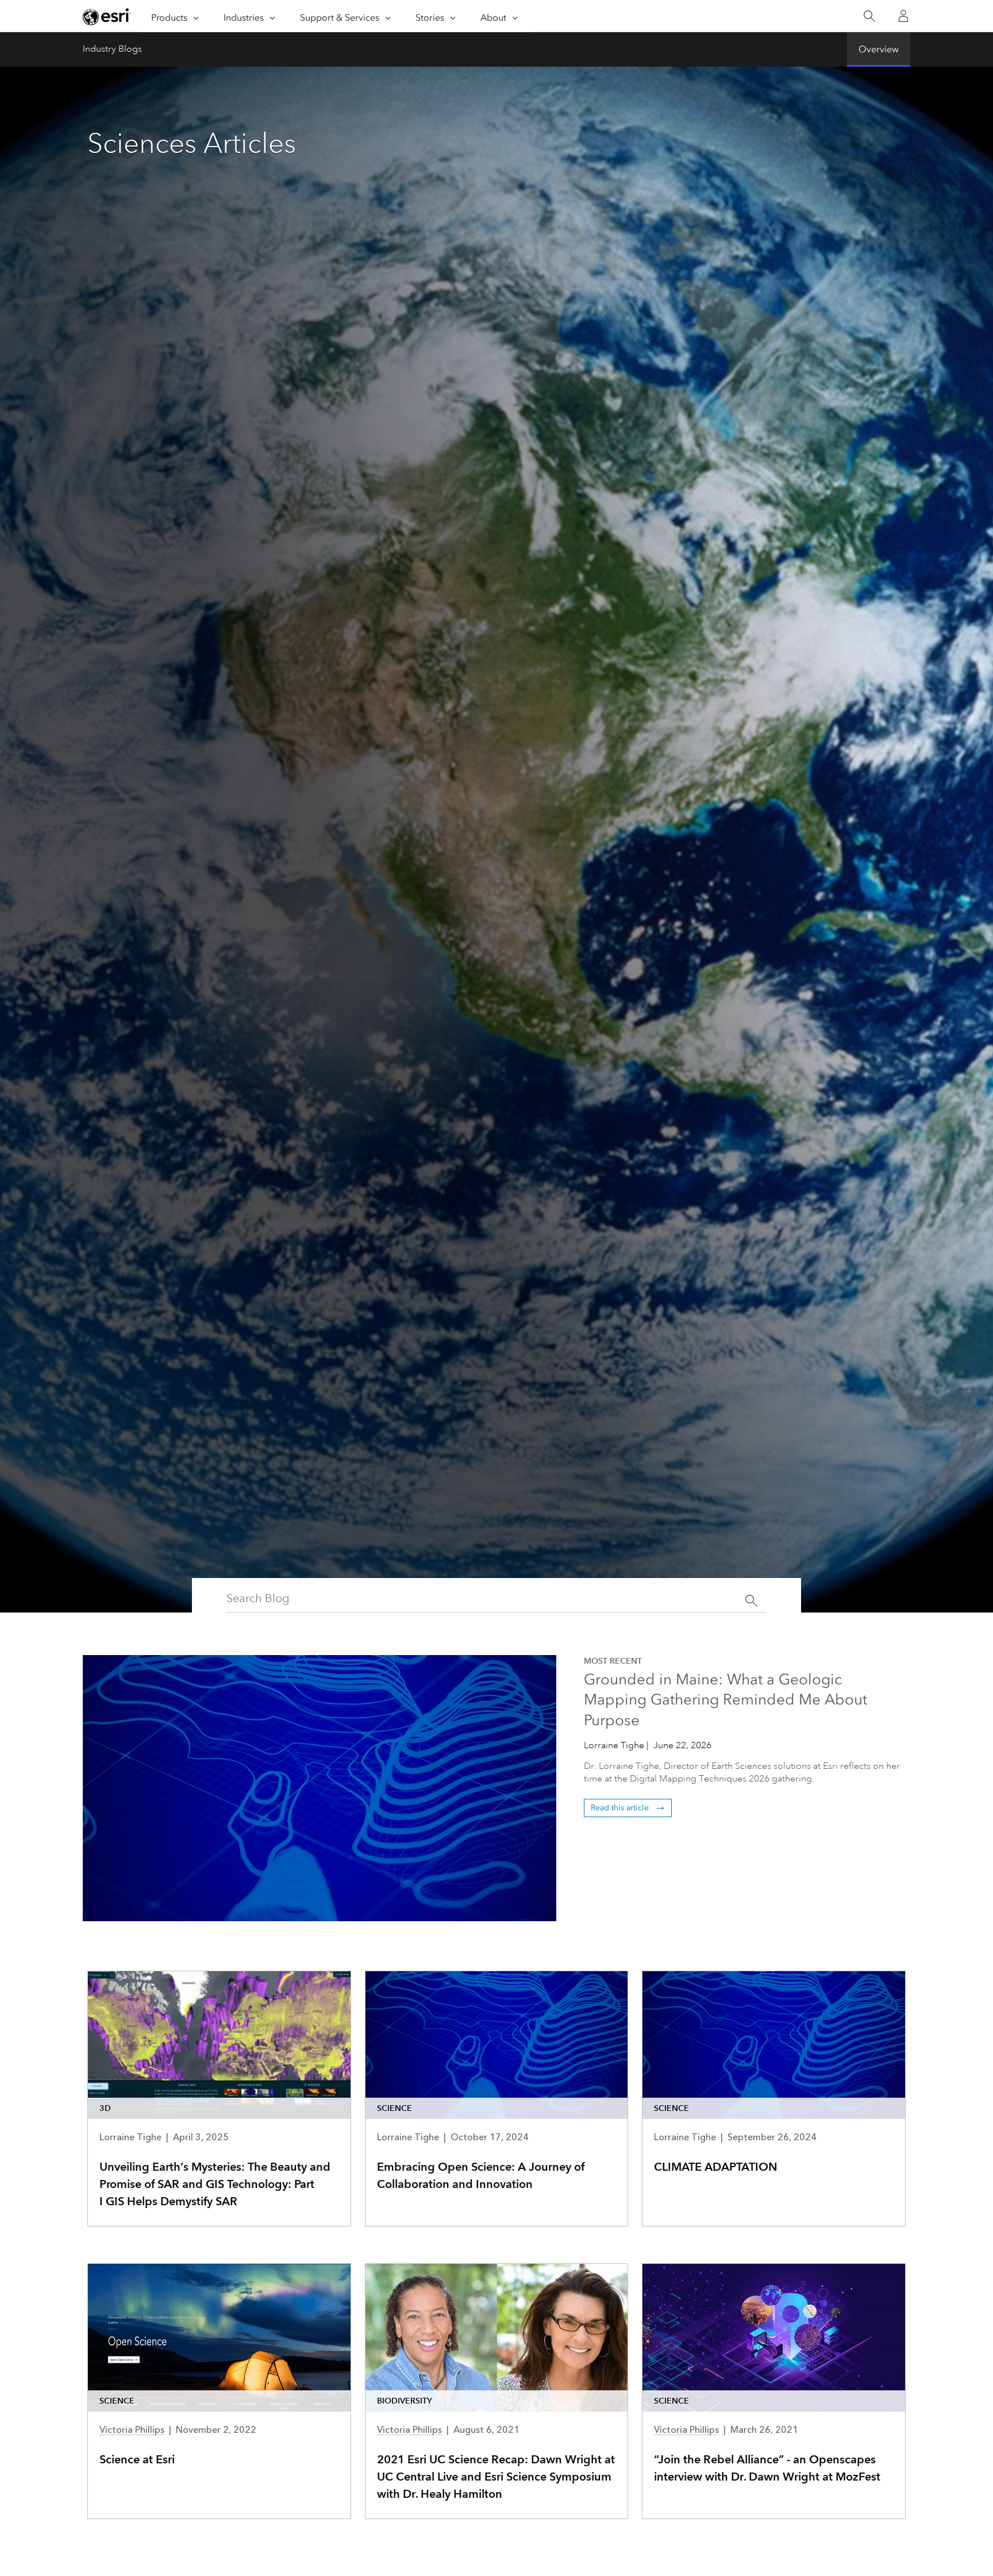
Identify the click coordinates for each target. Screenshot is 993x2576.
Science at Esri (137, 2459)
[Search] (869, 16)
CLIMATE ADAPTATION (716, 2167)
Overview (879, 49)
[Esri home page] (107, 17)
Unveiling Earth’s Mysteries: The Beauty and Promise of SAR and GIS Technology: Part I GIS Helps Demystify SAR (215, 2184)
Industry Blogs (112, 49)
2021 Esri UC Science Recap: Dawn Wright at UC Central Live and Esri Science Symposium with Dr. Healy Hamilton (496, 2477)
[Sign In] (903, 16)
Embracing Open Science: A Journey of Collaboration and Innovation (481, 2175)
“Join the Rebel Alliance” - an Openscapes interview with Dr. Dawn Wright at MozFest (767, 2468)
